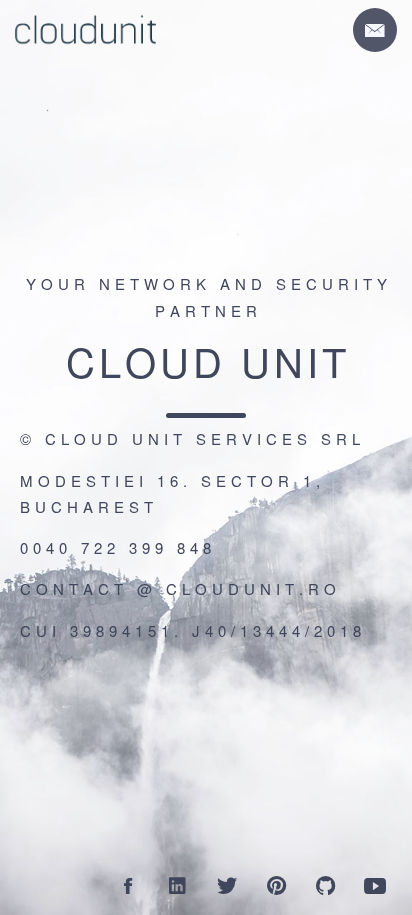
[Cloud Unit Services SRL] (128, 885)
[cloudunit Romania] (375, 885)
